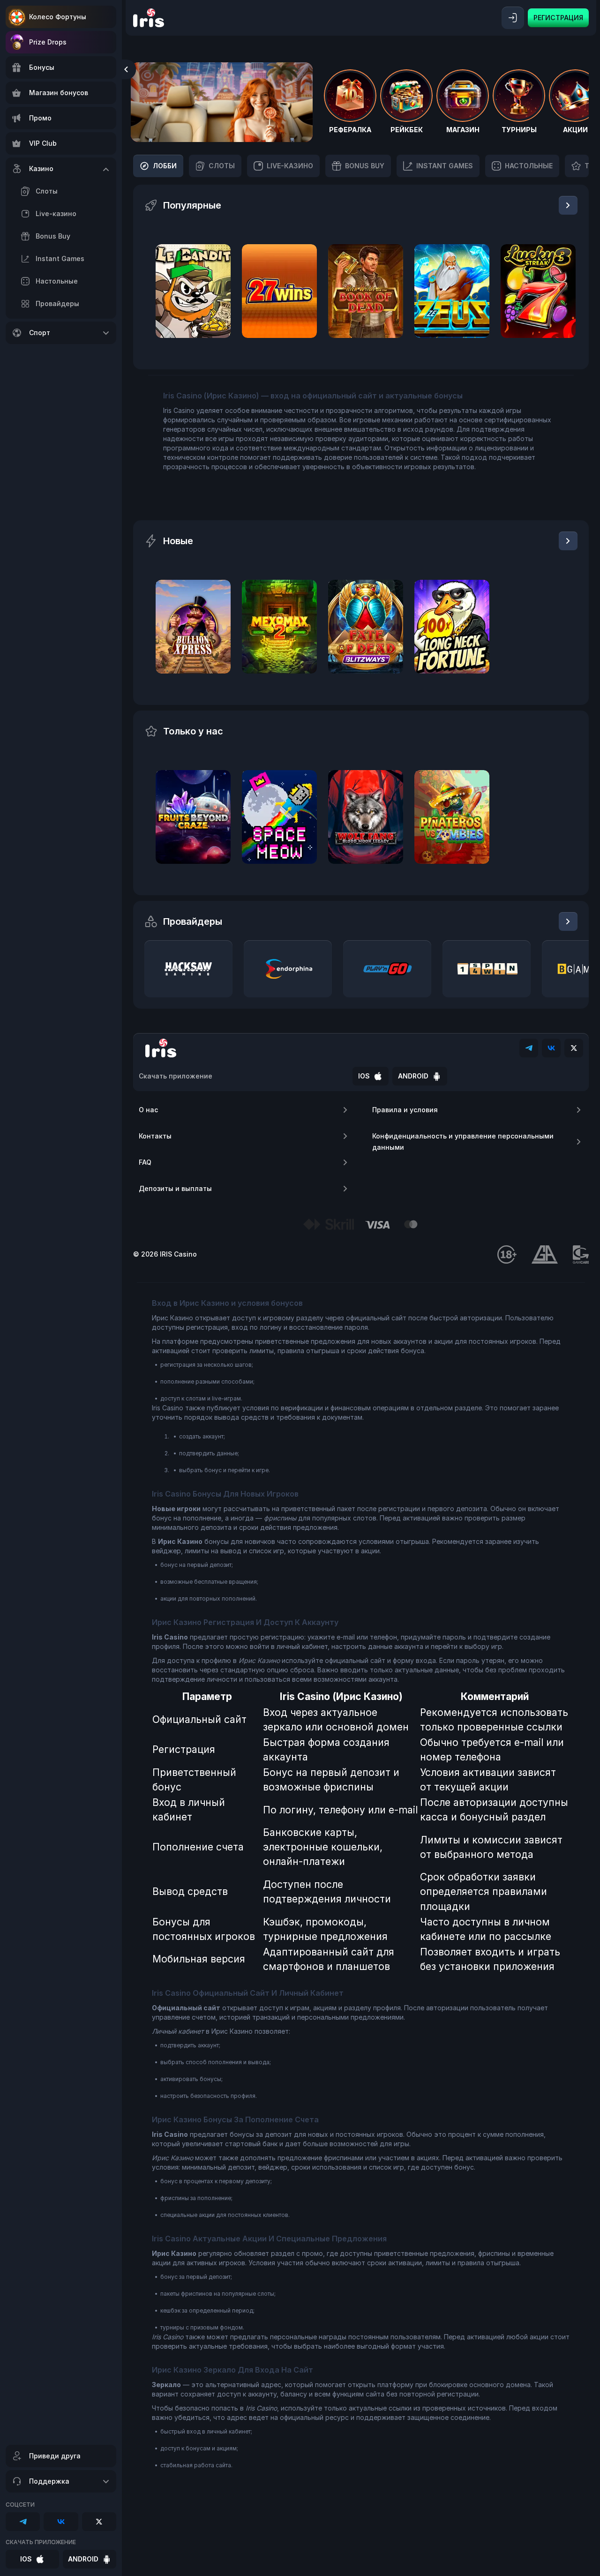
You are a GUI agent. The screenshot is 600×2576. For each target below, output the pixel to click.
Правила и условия (405, 1110)
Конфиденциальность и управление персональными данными (463, 1142)
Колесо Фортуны (58, 17)
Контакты (155, 1136)
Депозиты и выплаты (175, 1188)
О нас (148, 1110)
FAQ (145, 1162)
